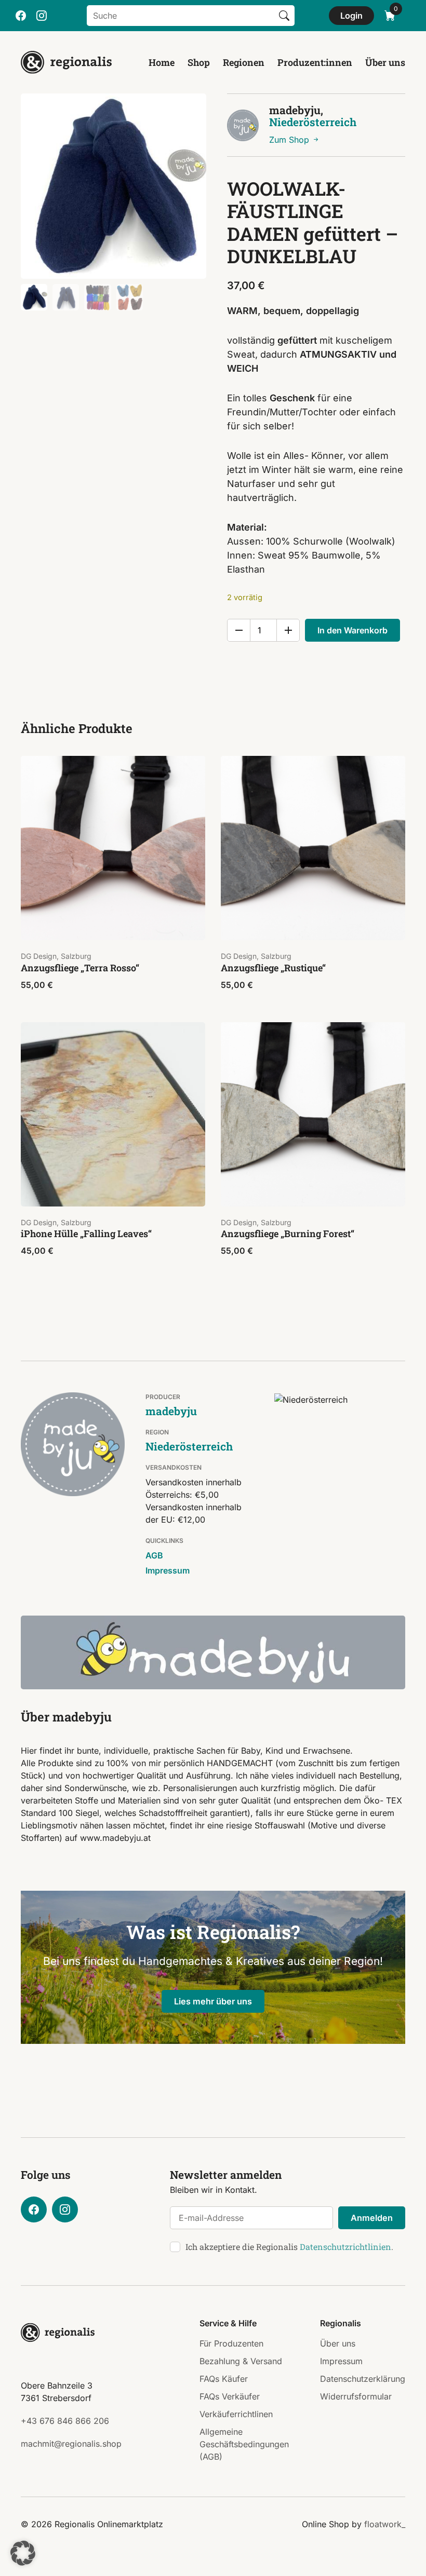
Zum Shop (290, 140)
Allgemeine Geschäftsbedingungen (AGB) (244, 2444)
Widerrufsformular (356, 2396)
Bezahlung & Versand (241, 2361)
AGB (154, 1555)
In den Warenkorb (352, 630)
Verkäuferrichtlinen (236, 2414)
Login (351, 16)
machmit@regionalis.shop (71, 2444)
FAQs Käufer (224, 2379)
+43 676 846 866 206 (65, 2421)
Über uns (385, 62)
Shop (199, 62)
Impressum (168, 1570)
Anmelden (372, 2218)
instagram (42, 16)
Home (162, 62)
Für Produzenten (231, 2343)
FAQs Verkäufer (230, 2396)
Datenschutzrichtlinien (345, 2247)
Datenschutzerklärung (363, 2379)
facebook (21, 16)
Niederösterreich (313, 122)
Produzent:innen (315, 62)
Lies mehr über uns (213, 2001)
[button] (23, 2553)
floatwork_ (385, 2524)
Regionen (244, 62)
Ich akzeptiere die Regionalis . (289, 2247)
